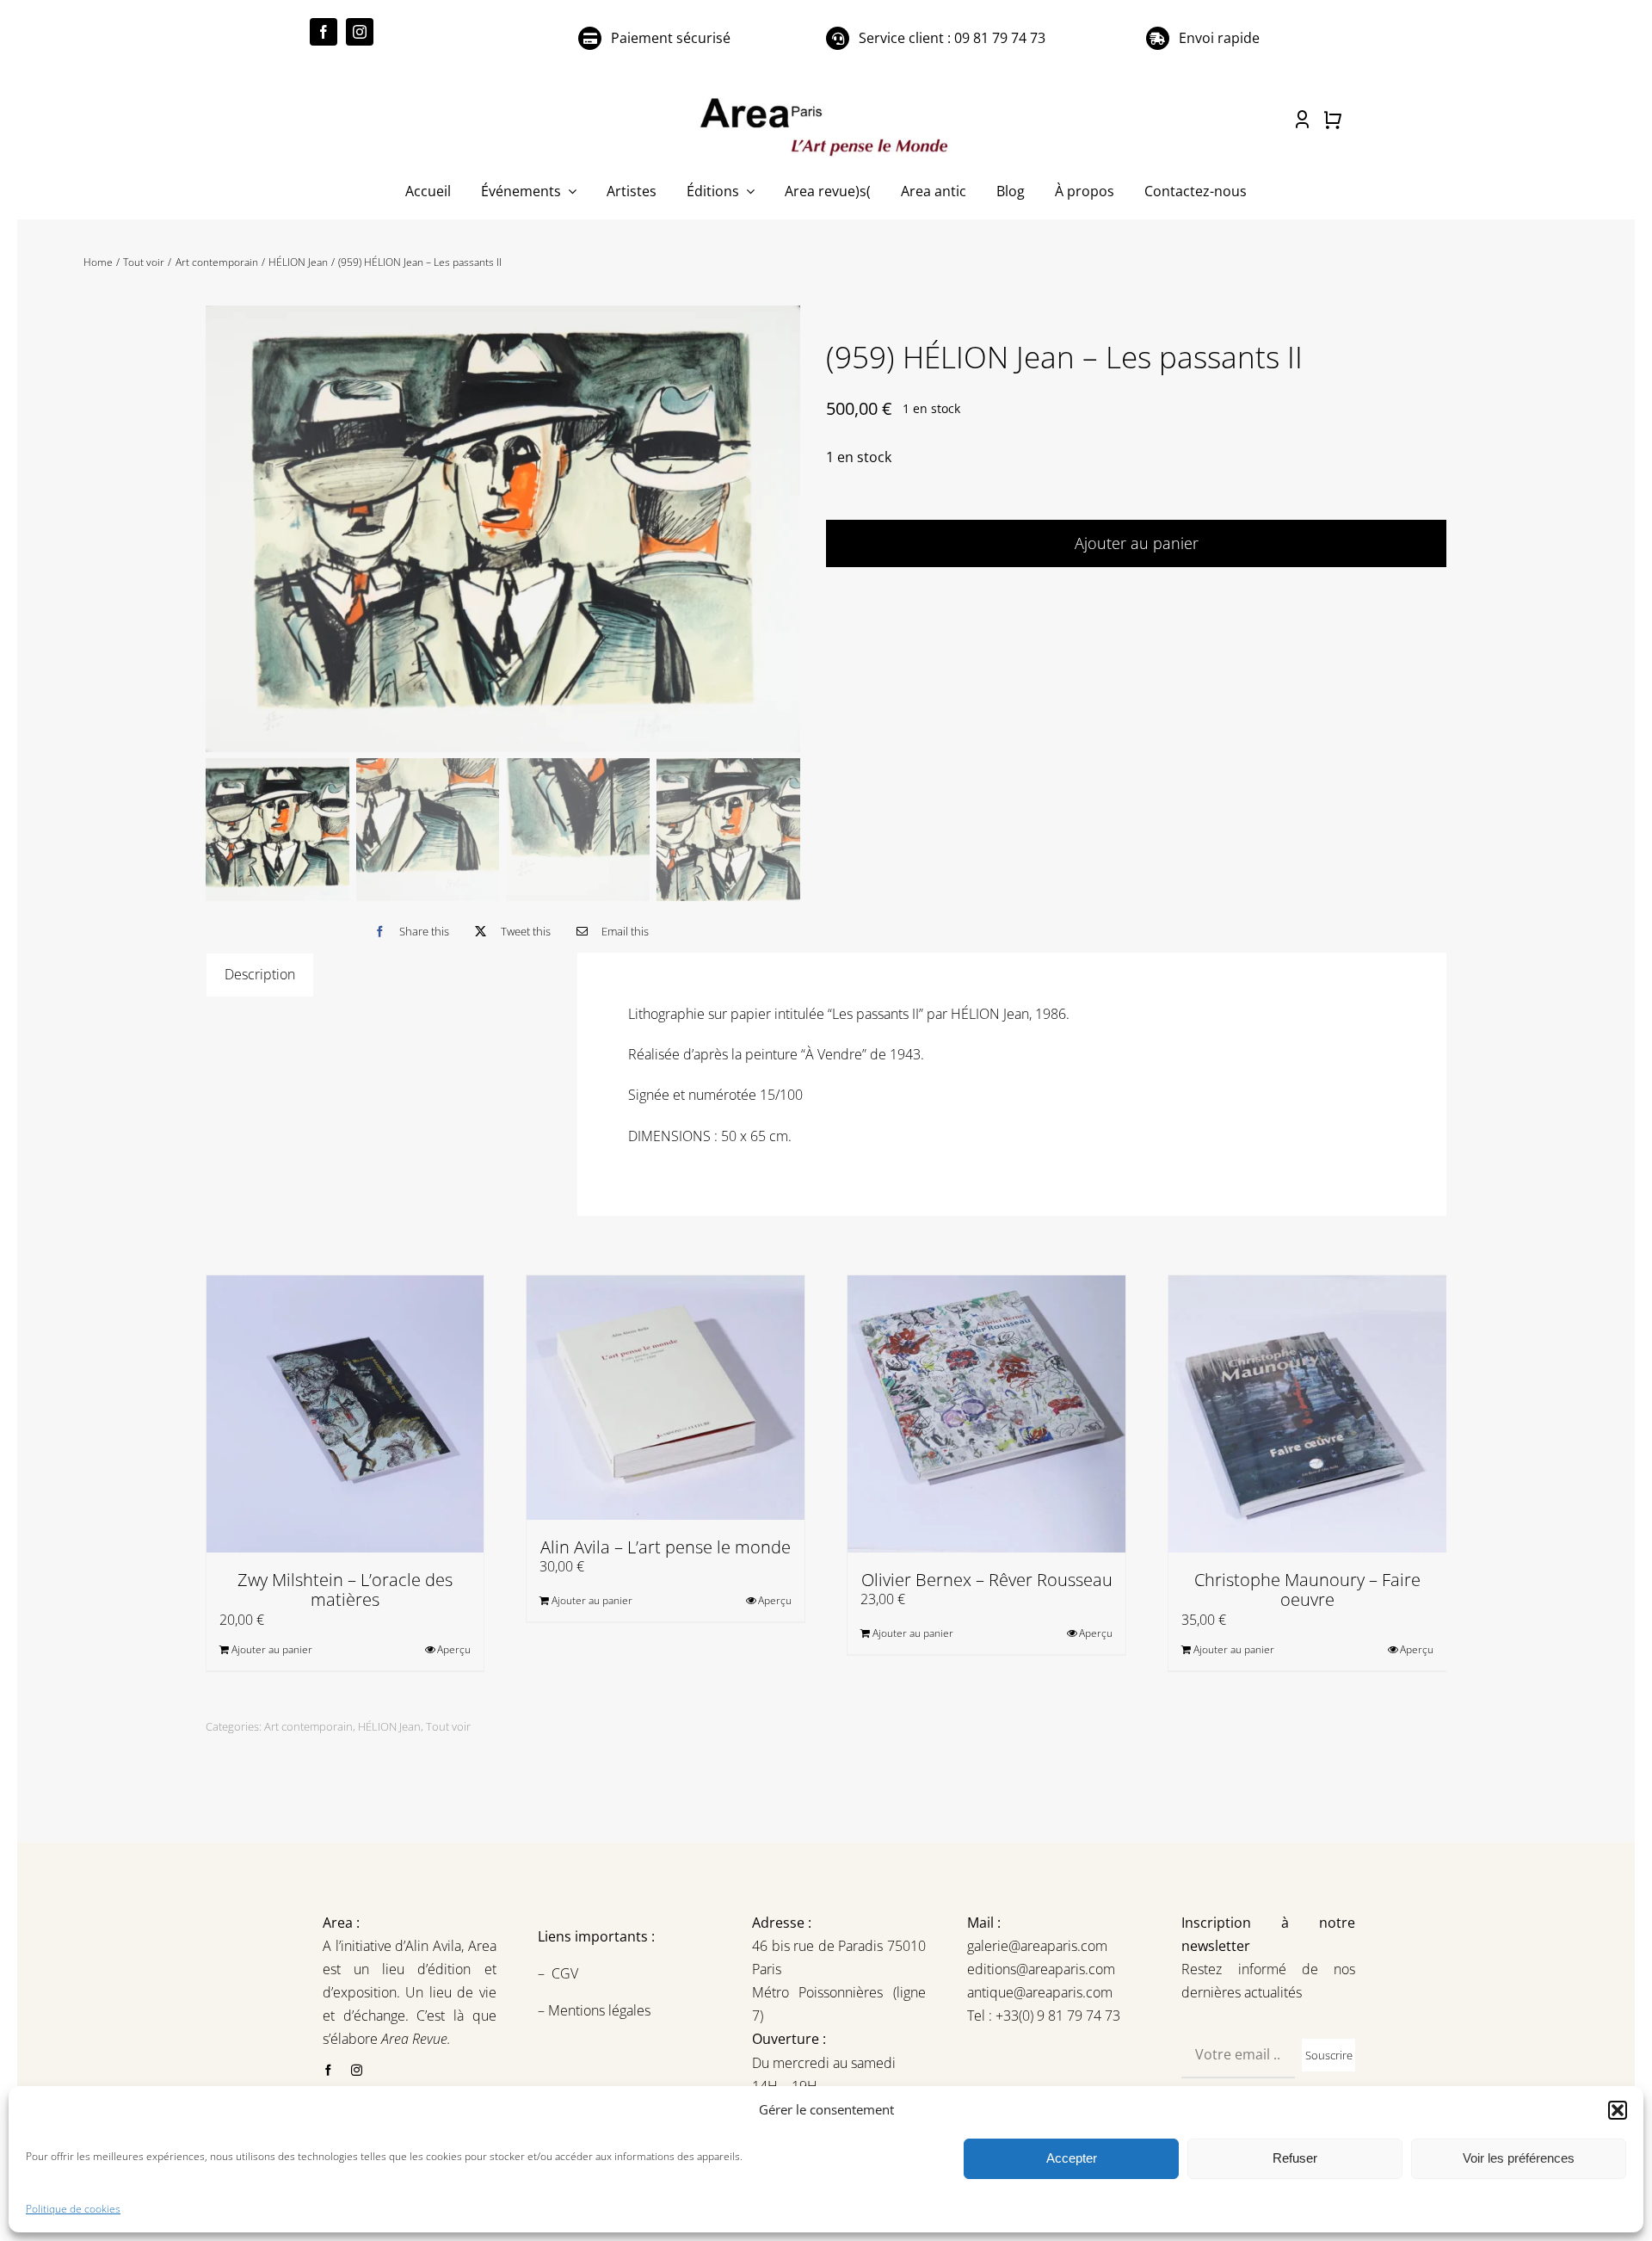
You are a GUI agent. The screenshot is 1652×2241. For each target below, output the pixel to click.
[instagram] (360, 32)
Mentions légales (598, 2010)
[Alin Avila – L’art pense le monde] (666, 1398)
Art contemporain (308, 1726)
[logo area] (826, 99)
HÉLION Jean (389, 1726)
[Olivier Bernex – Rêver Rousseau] (986, 1414)
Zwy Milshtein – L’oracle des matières (345, 1590)
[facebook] (324, 32)
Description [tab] (260, 974)
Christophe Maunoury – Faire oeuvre (1307, 1590)
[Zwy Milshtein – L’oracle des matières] (345, 1414)
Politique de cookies (73, 2209)
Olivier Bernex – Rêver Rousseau (987, 1580)
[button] (1618, 2110)
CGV (567, 1973)
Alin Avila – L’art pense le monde (666, 1547)
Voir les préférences (1519, 2158)
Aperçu (454, 1649)
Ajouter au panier (1137, 543)
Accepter (1072, 2158)
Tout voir (448, 1726)
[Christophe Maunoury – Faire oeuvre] (1307, 1414)
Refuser (1295, 2158)
